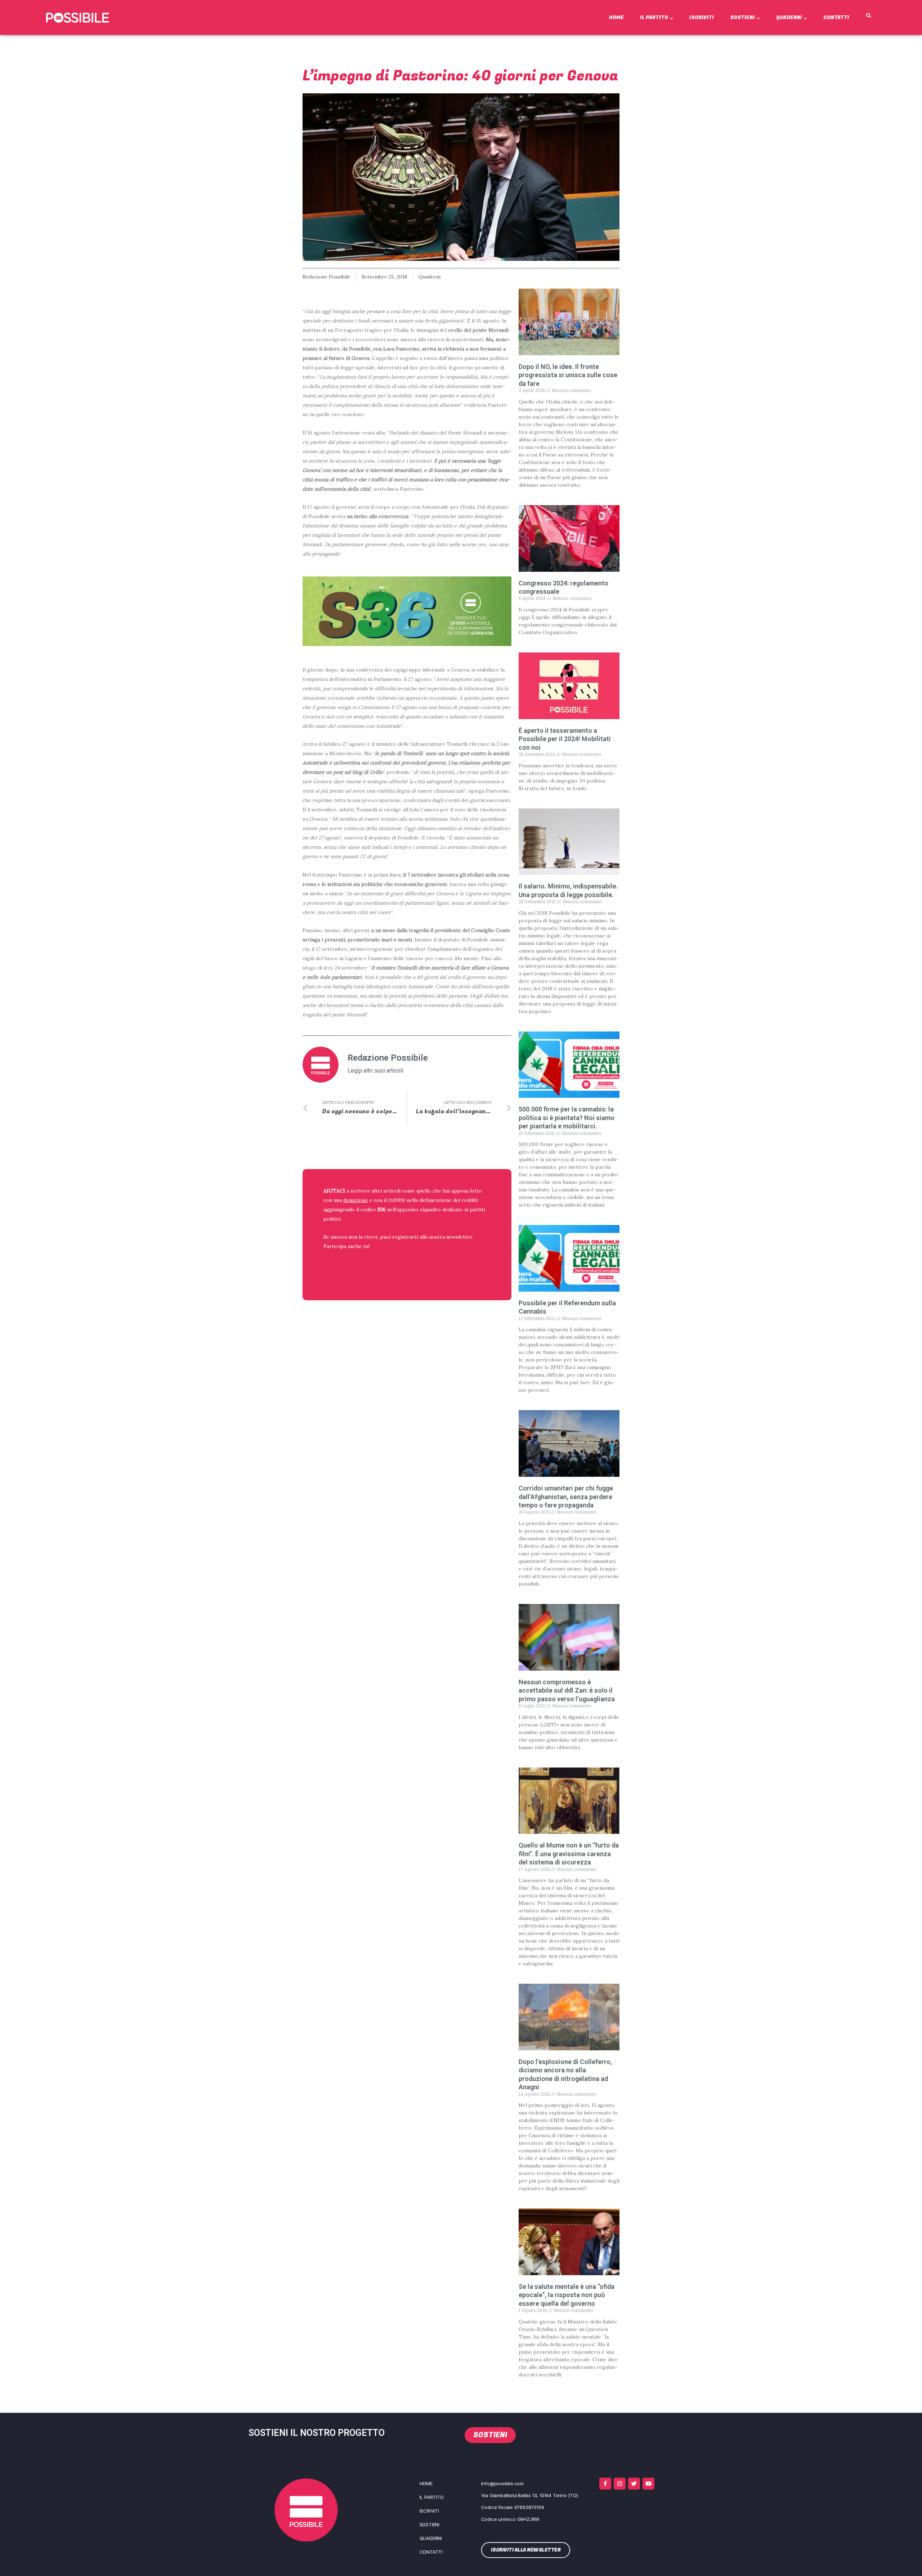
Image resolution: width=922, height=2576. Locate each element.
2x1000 (397, 1200)
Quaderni (789, 17)
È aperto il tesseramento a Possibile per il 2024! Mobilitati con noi (565, 739)
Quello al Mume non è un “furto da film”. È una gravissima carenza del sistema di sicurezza (569, 1854)
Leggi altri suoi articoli (375, 1071)
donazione (356, 1200)
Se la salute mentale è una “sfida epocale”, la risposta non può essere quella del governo (567, 2295)
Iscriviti (702, 17)
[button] (869, 16)
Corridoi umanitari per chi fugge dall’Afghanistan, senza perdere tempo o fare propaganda (566, 1497)
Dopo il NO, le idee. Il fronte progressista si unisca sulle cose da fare (568, 375)
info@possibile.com (502, 2483)
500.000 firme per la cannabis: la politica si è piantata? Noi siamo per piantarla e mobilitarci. (567, 1118)
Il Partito (654, 17)
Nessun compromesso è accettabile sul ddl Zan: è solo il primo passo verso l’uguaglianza (567, 1690)
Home (616, 17)
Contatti (836, 17)
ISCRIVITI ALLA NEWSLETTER (370, 1265)
